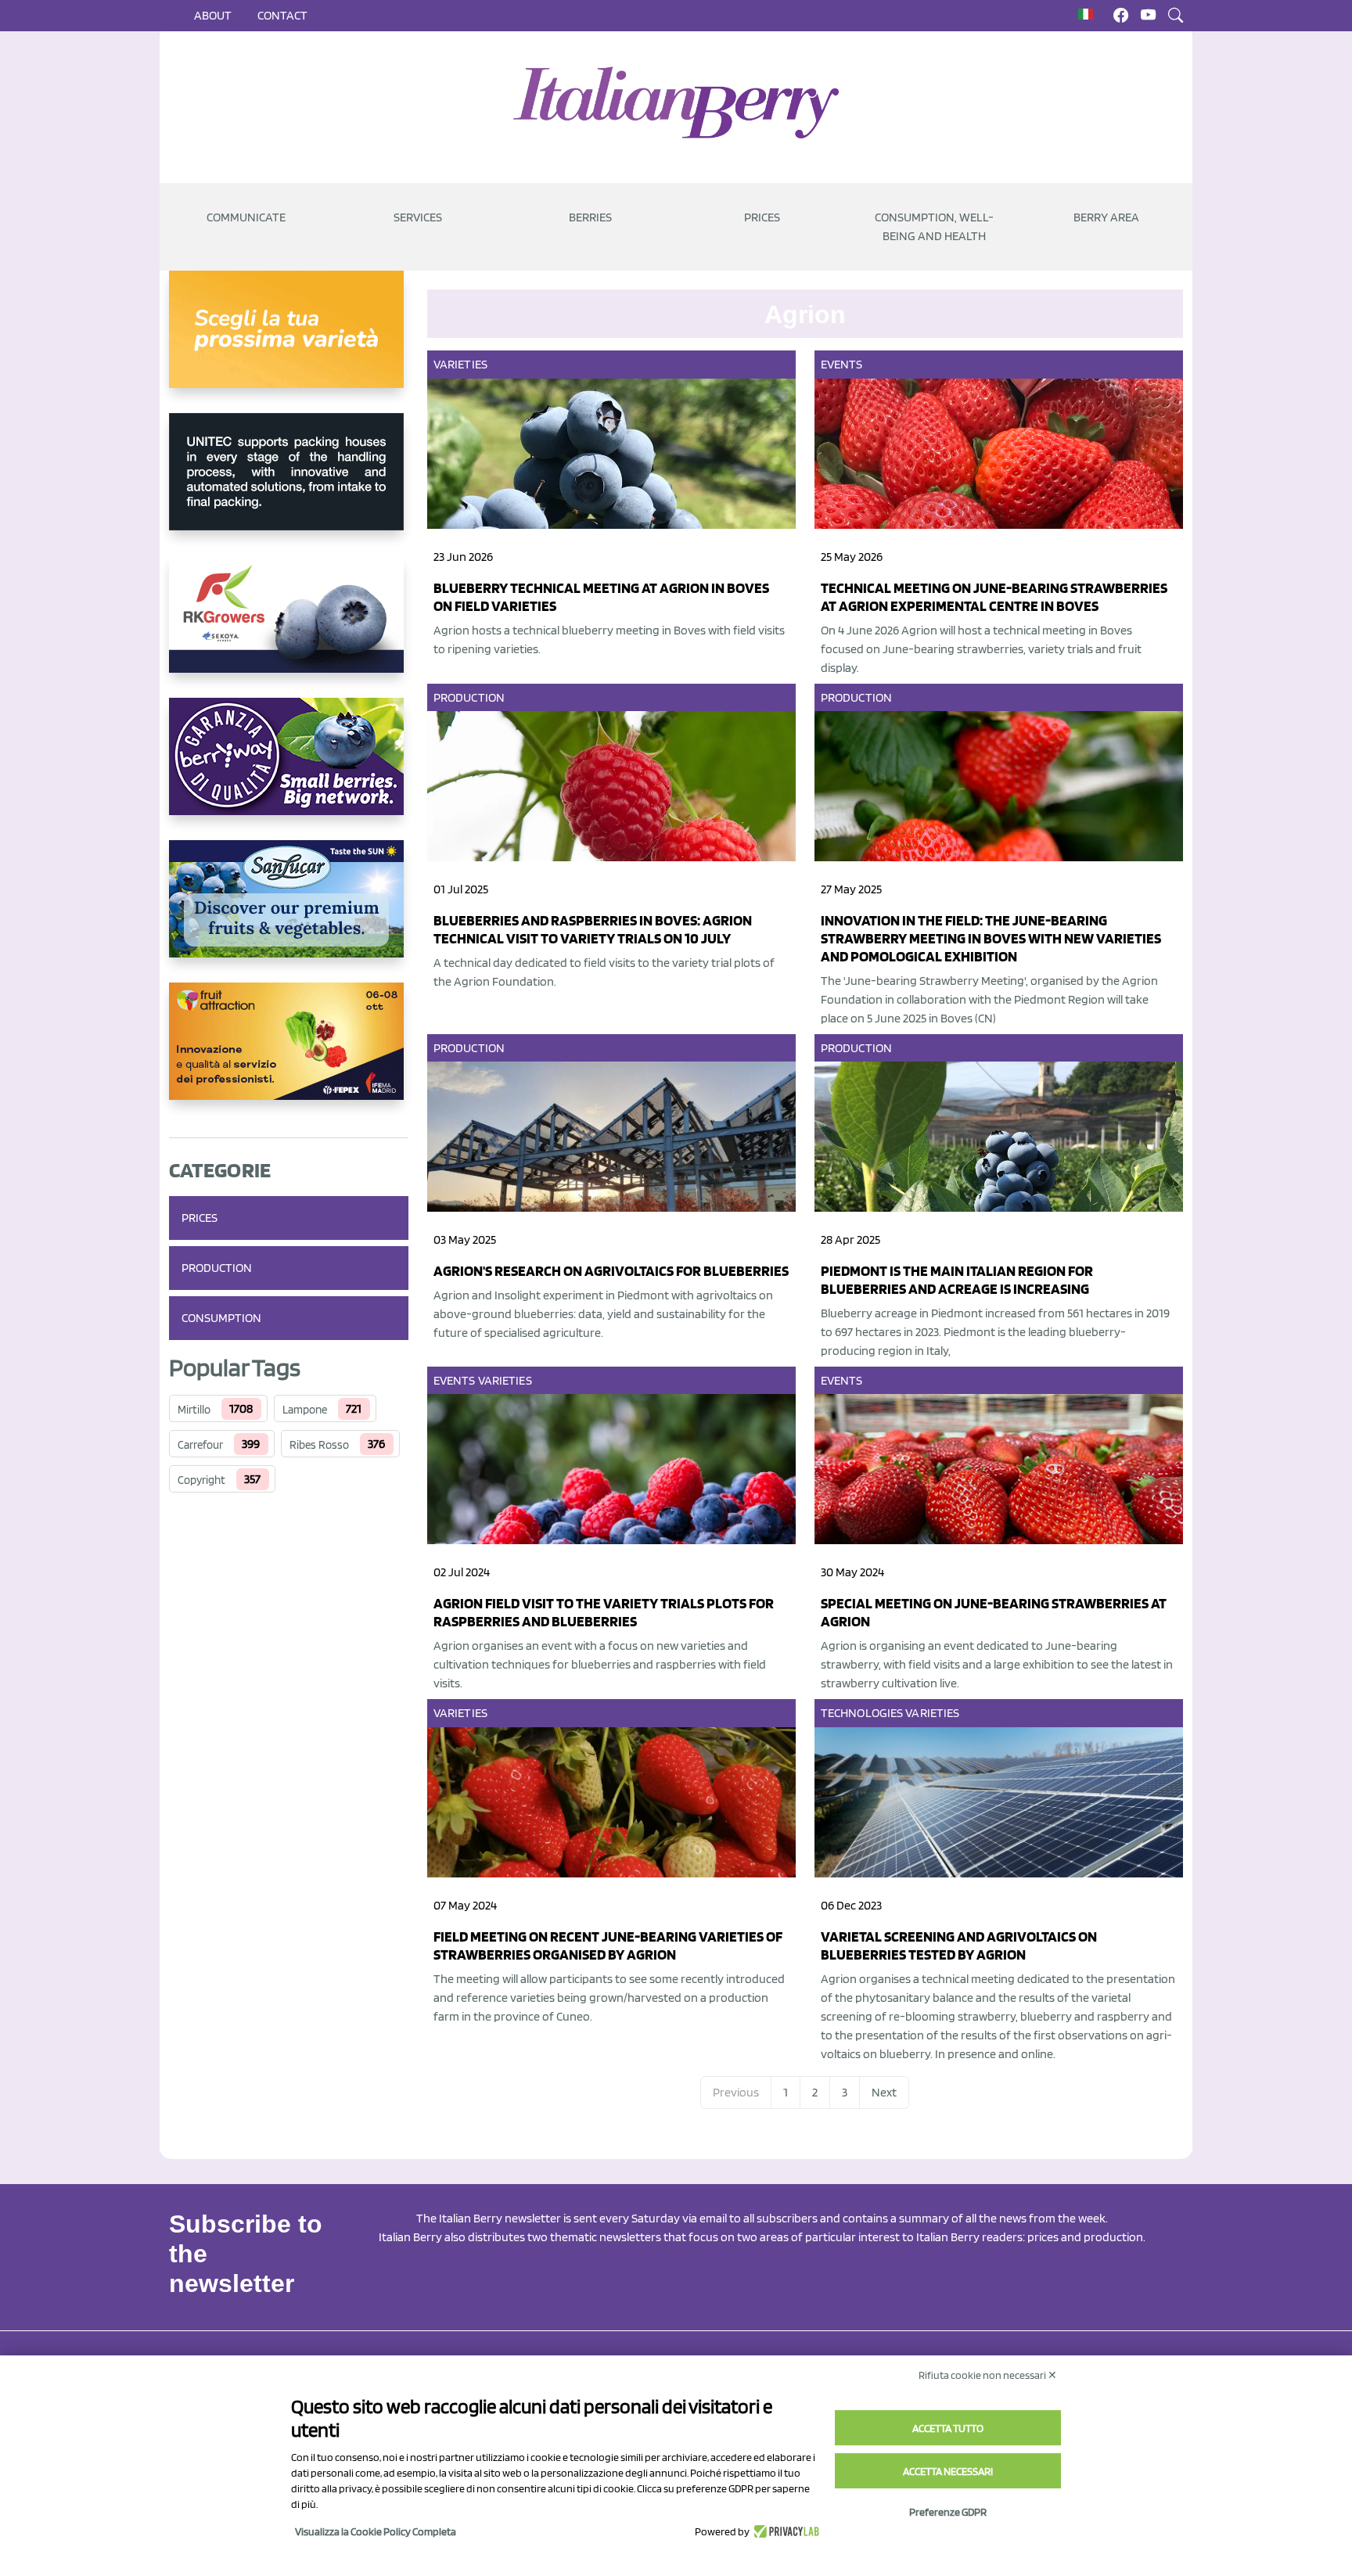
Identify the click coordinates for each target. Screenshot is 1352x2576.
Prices (762, 217)
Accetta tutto (948, 2428)
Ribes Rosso (319, 1445)
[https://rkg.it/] (289, 627)
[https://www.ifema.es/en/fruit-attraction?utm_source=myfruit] (289, 1054)
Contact (282, 15)
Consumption (221, 1318)
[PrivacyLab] (784, 2531)
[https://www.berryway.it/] (289, 769)
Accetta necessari (948, 2471)
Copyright (201, 1480)
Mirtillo (194, 1410)
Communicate (246, 217)
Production (217, 1268)
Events (842, 364)
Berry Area (1106, 217)
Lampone (305, 1410)
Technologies (862, 1713)
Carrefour (200, 1445)
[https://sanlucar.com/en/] (289, 911)
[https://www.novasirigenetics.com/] (289, 342)
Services (418, 217)
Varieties (460, 364)
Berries (590, 217)
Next (884, 2092)
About (213, 15)
